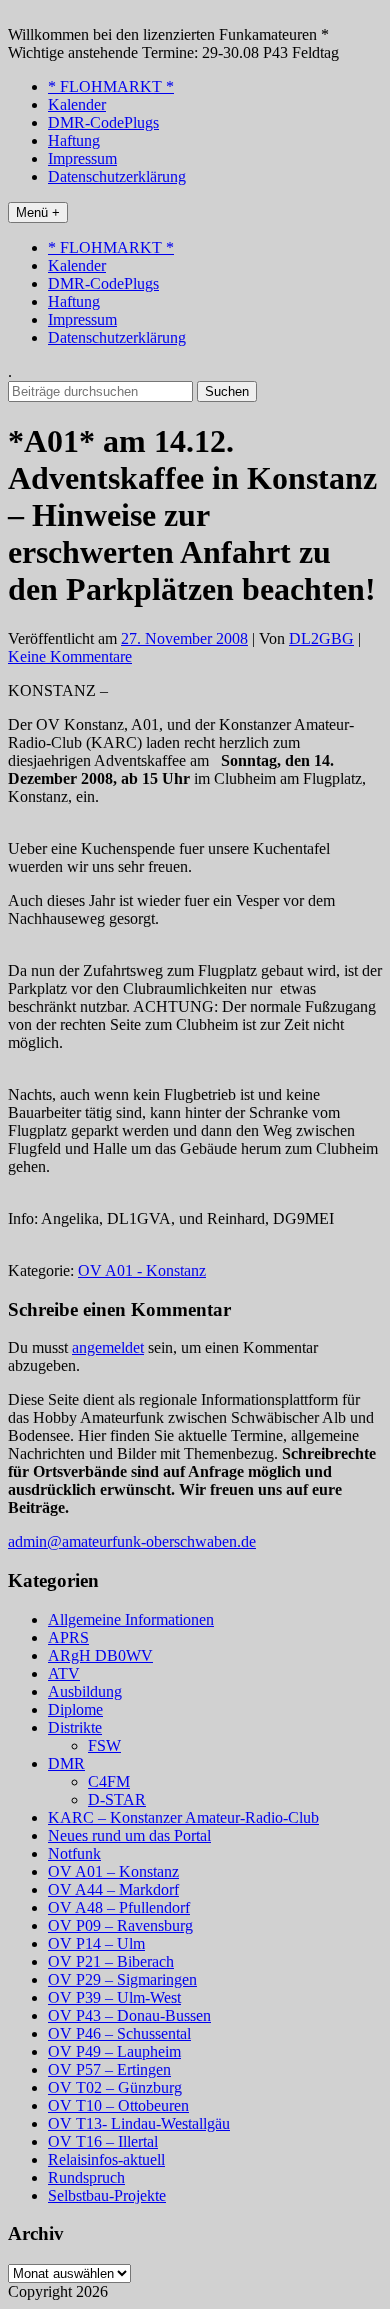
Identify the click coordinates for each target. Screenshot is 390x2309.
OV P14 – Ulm (96, 1943)
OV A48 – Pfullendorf (119, 1907)
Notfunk (74, 1853)
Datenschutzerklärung (117, 176)
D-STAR (117, 1799)
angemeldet (108, 1347)
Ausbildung (85, 1691)
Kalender (77, 104)
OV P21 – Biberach (111, 1961)
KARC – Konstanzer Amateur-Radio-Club (183, 1817)
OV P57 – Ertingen (109, 2069)
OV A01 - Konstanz (142, 1270)
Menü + (38, 212)
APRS (68, 1637)
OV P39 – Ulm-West (114, 1997)
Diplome (75, 1709)
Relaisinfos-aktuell (106, 2159)
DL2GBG (321, 638)
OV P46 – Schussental (119, 2033)
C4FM (109, 1781)
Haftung (74, 140)
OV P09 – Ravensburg (120, 1925)
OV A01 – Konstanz (113, 1871)
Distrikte (75, 1727)
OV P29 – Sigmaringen (122, 1979)
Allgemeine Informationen (131, 1619)
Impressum (82, 158)
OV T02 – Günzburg (115, 2087)
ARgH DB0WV (100, 1655)
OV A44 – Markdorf (113, 1889)
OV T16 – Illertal (103, 2141)
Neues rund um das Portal (129, 1835)
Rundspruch (86, 2177)
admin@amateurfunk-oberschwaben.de (132, 1541)
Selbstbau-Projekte (107, 2195)
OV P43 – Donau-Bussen (129, 2015)
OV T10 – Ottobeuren (118, 2105)
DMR (66, 1763)
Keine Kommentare (70, 656)
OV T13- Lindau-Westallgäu (139, 2123)
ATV (64, 1673)
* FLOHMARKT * (111, 86)
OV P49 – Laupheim (114, 2051)
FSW (104, 1745)
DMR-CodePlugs (103, 122)
